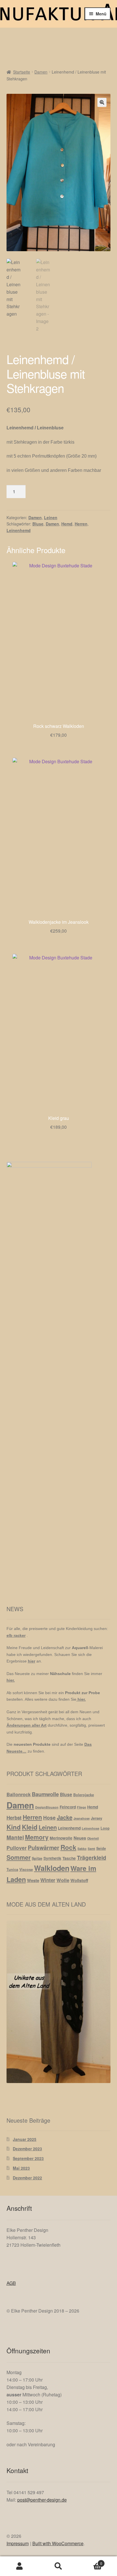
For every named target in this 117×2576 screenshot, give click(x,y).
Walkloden (52, 1868)
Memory (37, 1837)
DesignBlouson (47, 1807)
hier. (11, 1680)
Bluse (38, 524)
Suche (58, 2566)
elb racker (16, 1635)
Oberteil (93, 1838)
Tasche (69, 1858)
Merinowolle (61, 1838)
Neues (80, 1838)
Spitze (37, 1858)
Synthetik (52, 1858)
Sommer (19, 1857)
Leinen (51, 517)
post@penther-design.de (42, 2500)
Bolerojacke (84, 1795)
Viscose (26, 1869)
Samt (91, 1849)
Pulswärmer (44, 1848)
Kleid (30, 1827)
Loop (105, 1828)
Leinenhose (91, 1828)
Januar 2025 (25, 2139)
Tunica (12, 1869)
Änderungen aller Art (27, 1725)
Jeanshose (82, 1818)
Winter (48, 1880)
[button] (102, 102)
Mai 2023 (21, 2168)
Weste (33, 1880)
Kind (14, 1827)
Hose (49, 1817)
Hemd (67, 524)
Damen (41, 72)
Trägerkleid (92, 1858)
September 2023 (28, 2158)
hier (32, 1661)
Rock (68, 1847)
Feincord (68, 1807)
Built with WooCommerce (58, 2543)
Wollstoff (79, 1880)
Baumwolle (45, 1794)
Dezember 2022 (27, 2178)
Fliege (82, 1807)
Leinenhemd (19, 530)
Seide (101, 1848)
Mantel (15, 1837)
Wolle (63, 1880)
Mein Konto (19, 2566)
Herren (81, 524)
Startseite (22, 72)
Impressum (18, 2543)
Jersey (97, 1818)
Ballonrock (19, 1794)
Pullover (17, 1848)
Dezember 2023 (27, 2149)
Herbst (14, 1818)
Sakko (82, 1849)
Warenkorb (90, 2561)
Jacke (65, 1817)
